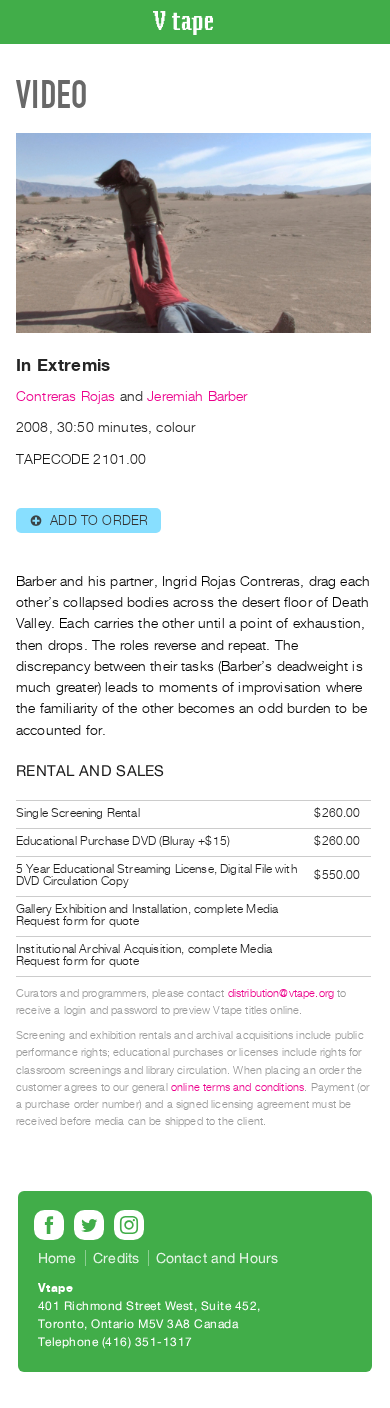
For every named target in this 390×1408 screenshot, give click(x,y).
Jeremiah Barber (197, 396)
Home (57, 1258)
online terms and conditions (237, 1087)
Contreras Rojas (65, 396)
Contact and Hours (217, 1258)
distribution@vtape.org (281, 993)
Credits (116, 1258)
